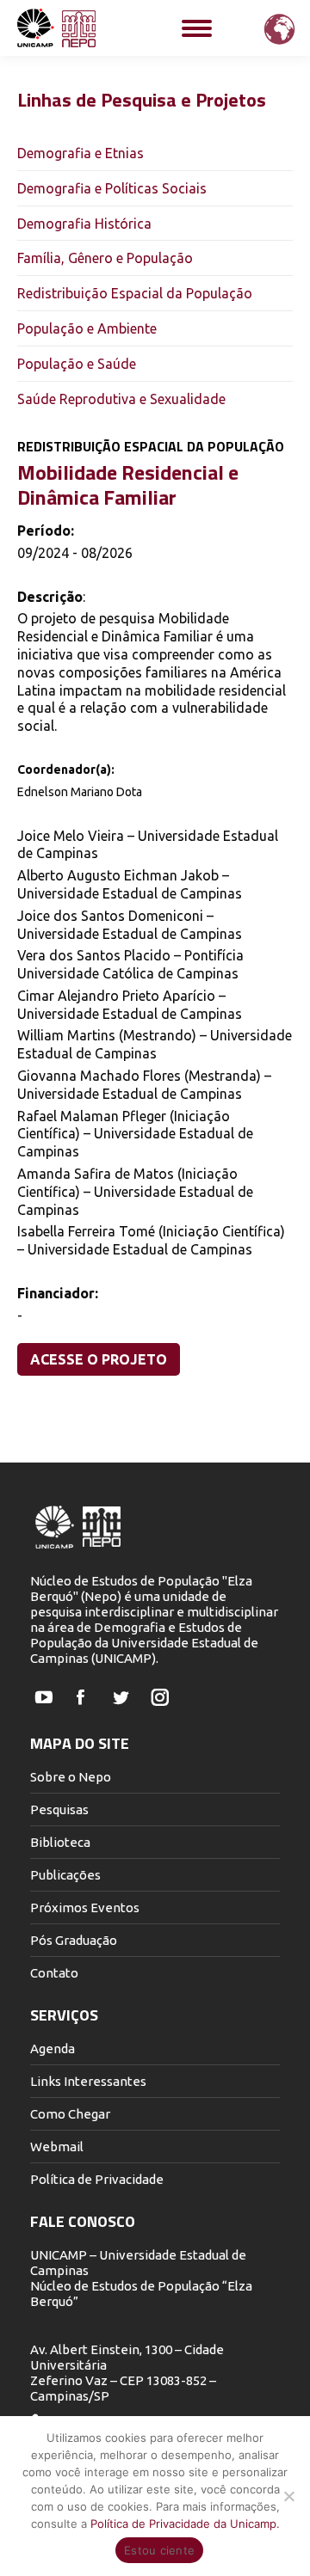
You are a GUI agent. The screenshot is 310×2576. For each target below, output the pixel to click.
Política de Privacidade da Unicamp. (185, 2524)
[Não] (288, 2496)
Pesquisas (59, 1809)
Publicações (65, 1875)
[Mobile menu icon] (197, 28)
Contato (54, 1973)
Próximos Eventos (85, 1907)
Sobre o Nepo (71, 1777)
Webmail (57, 2147)
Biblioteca (60, 1842)
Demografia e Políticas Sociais (112, 188)
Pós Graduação (74, 1940)
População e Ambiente (87, 328)
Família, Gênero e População (105, 258)
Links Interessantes (88, 2081)
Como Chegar (70, 2114)
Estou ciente (159, 2550)
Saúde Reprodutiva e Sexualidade (121, 399)
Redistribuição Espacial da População (135, 293)
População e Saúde (77, 364)
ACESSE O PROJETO (99, 1359)
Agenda (53, 2049)
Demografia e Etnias (81, 153)
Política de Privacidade (97, 2179)
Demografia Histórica (84, 224)
